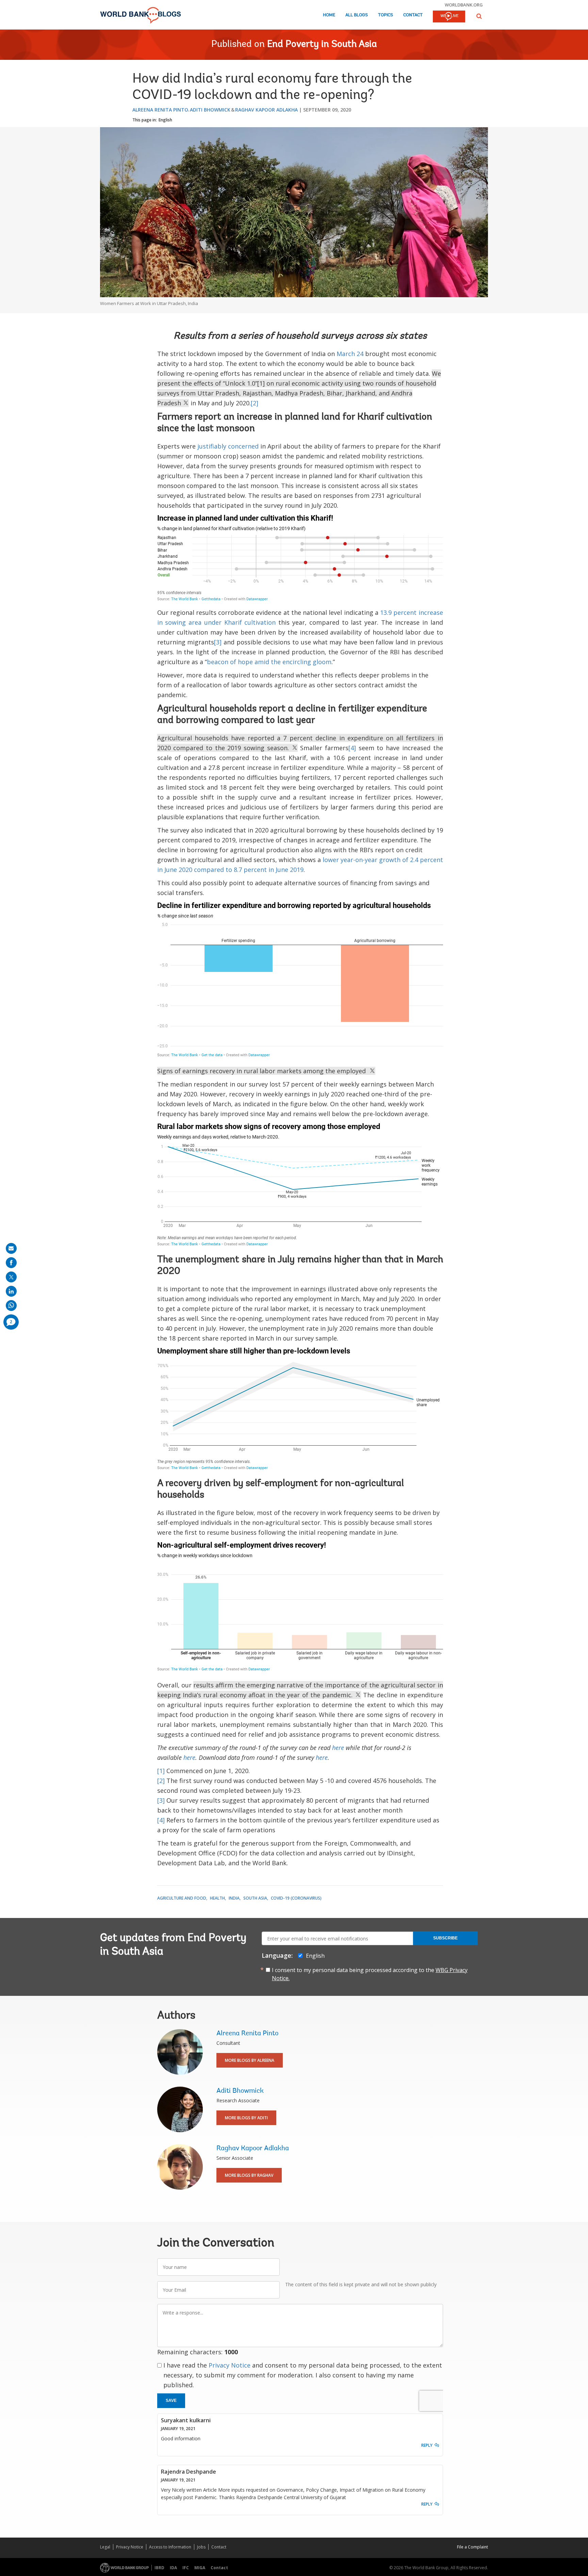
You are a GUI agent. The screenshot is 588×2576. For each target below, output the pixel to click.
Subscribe (445, 1938)
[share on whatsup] (11, 1306)
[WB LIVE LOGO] (449, 17)
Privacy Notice (230, 2365)
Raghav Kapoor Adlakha (266, 110)
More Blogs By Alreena (250, 2060)
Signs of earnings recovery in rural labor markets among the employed (263, 1071)
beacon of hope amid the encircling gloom (269, 662)
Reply (427, 2445)
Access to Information (170, 2547)
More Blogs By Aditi (246, 2118)
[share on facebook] (11, 1263)
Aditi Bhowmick (210, 110)
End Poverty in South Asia (322, 45)
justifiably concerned (228, 446)
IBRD (159, 2568)
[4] (352, 748)
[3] (218, 642)
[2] (255, 403)
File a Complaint (472, 2547)
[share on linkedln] (11, 1291)
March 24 (350, 354)
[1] (161, 1771)
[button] (479, 16)
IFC (186, 2568)
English (165, 120)
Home (329, 15)
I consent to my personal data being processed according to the (370, 1974)
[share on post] (11, 1277)
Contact (413, 15)
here (338, 1748)
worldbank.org (464, 5)
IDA (173, 2568)
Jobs (201, 2547)
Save (171, 2401)
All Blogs (357, 15)
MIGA (200, 2568)
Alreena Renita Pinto (160, 110)
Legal (105, 2547)
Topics (386, 15)
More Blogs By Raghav (249, 2175)
